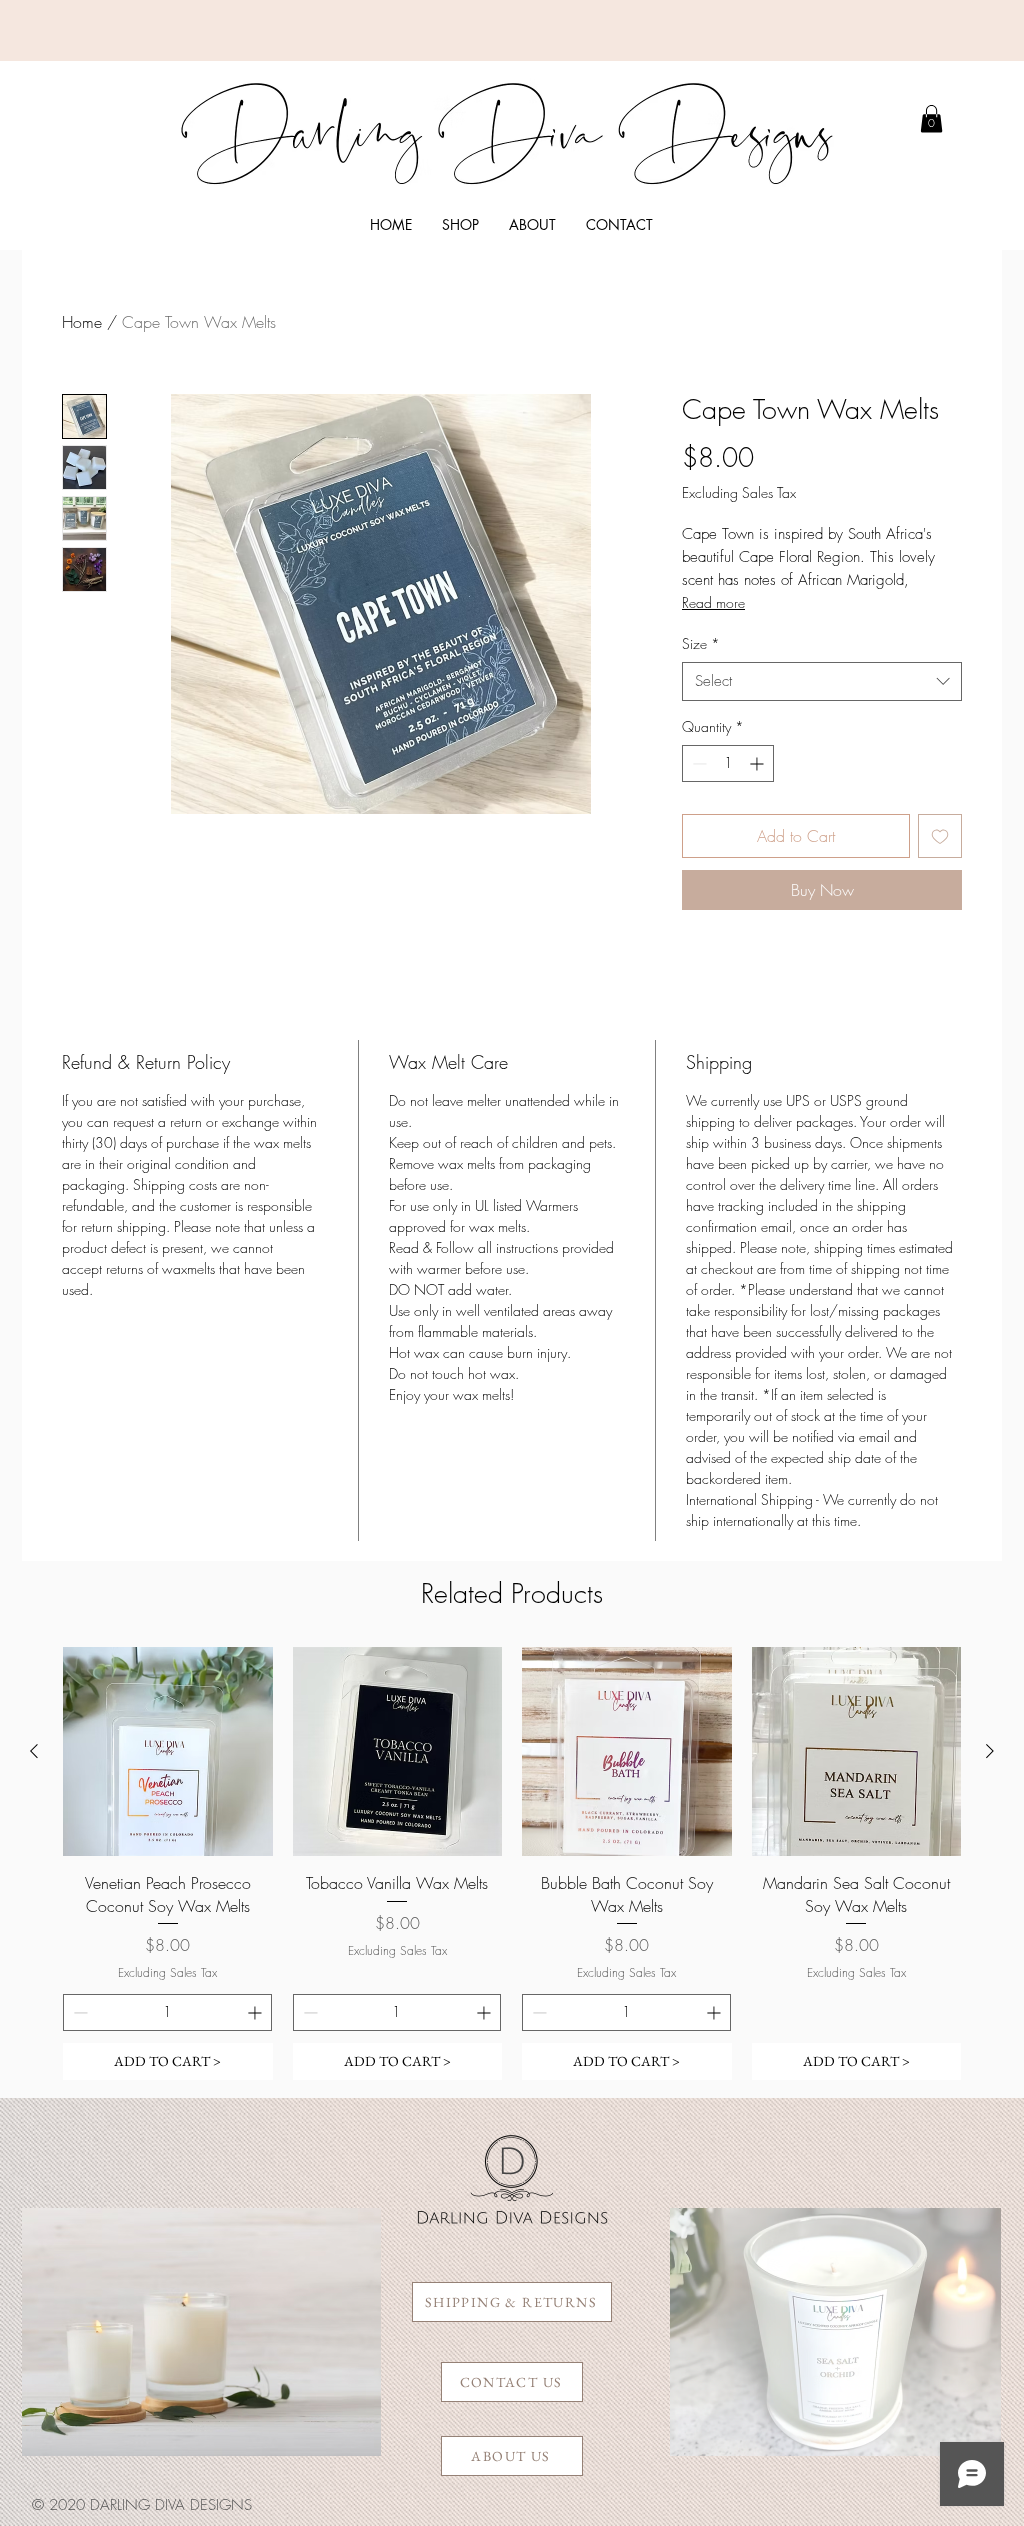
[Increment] (758, 763)
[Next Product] (990, 1751)
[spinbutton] (728, 763)
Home (82, 322)
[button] (460, 224)
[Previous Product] (34, 1751)
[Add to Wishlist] (940, 836)
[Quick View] (168, 1752)
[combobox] (822, 681)
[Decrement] (697, 763)
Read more (713, 602)
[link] (931, 118)
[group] (512, 1863)
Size (701, 643)
